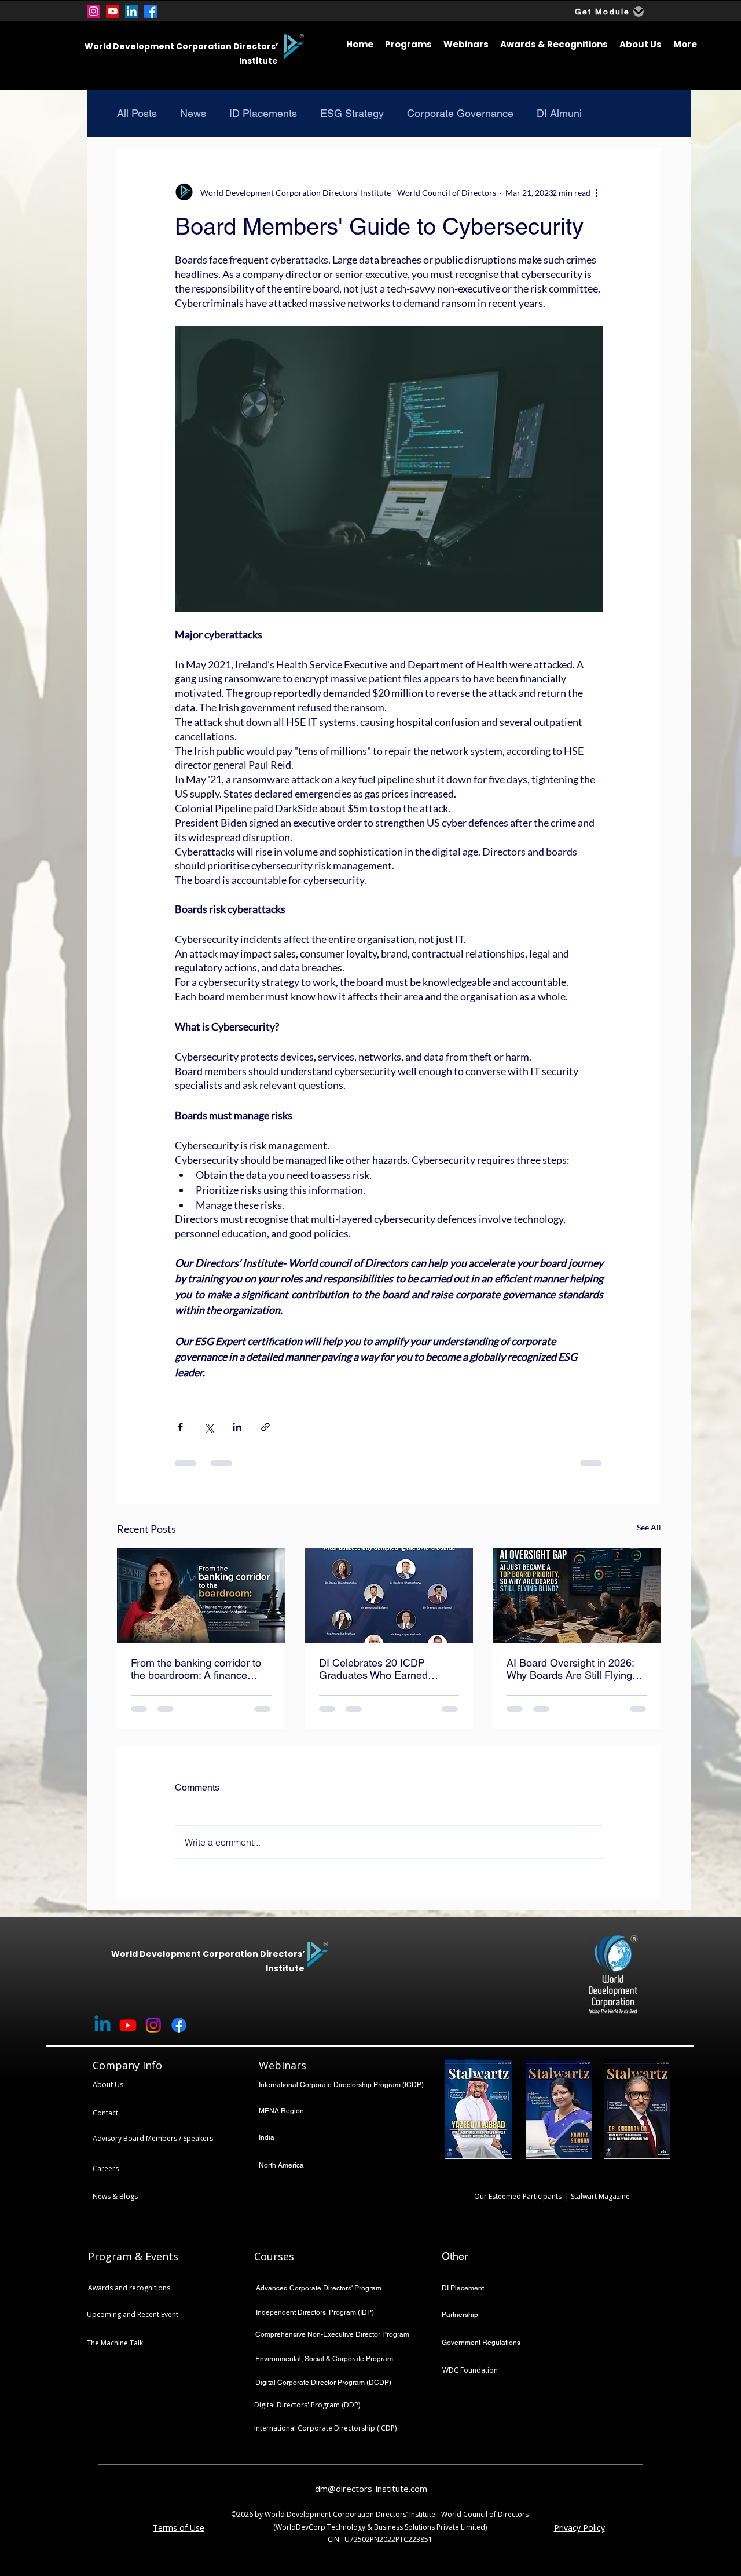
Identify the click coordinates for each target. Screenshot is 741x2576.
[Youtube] (113, 11)
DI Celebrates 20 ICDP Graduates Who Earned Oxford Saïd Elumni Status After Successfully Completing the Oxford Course (388, 1669)
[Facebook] (151, 11)
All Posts (137, 113)
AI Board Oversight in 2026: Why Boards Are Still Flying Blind (570, 1669)
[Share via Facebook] (180, 1427)
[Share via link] (265, 1427)
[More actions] (596, 192)
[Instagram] (93, 11)
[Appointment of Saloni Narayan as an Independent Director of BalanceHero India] (201, 1596)
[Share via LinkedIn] (237, 1427)
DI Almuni (559, 113)
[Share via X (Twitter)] (209, 1427)
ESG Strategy (352, 113)
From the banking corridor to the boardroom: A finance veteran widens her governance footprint (196, 1669)
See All (649, 1527)
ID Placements (263, 113)
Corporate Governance (460, 113)
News (193, 113)
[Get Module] (639, 12)
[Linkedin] (102, 2025)
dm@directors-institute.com (371, 2489)
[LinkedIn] (132, 11)
